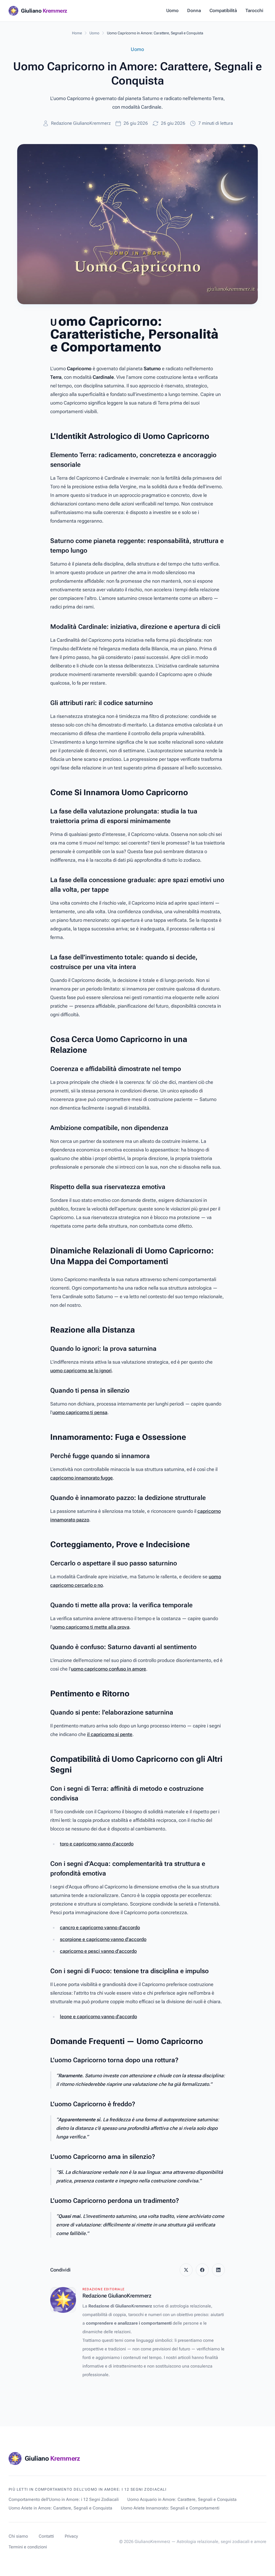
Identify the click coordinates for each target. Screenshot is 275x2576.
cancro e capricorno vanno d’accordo (100, 1927)
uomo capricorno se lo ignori (81, 1370)
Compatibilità (223, 10)
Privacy (71, 2536)
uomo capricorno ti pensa (80, 1412)
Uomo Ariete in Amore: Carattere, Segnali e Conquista (60, 2508)
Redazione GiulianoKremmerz (81, 123)
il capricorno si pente (110, 1734)
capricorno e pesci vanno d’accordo (98, 1951)
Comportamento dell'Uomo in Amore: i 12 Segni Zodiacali (64, 2499)
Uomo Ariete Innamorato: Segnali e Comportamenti (170, 2508)
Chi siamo (18, 2536)
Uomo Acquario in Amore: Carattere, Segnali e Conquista (182, 2499)
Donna (194, 10)
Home (77, 33)
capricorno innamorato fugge (82, 1478)
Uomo (172, 10)
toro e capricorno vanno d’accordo (97, 1844)
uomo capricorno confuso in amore (108, 1669)
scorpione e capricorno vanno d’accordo (103, 1939)
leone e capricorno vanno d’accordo (98, 2017)
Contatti (46, 2536)
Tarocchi (254, 10)
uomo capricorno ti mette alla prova (91, 1627)
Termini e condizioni (28, 2547)
